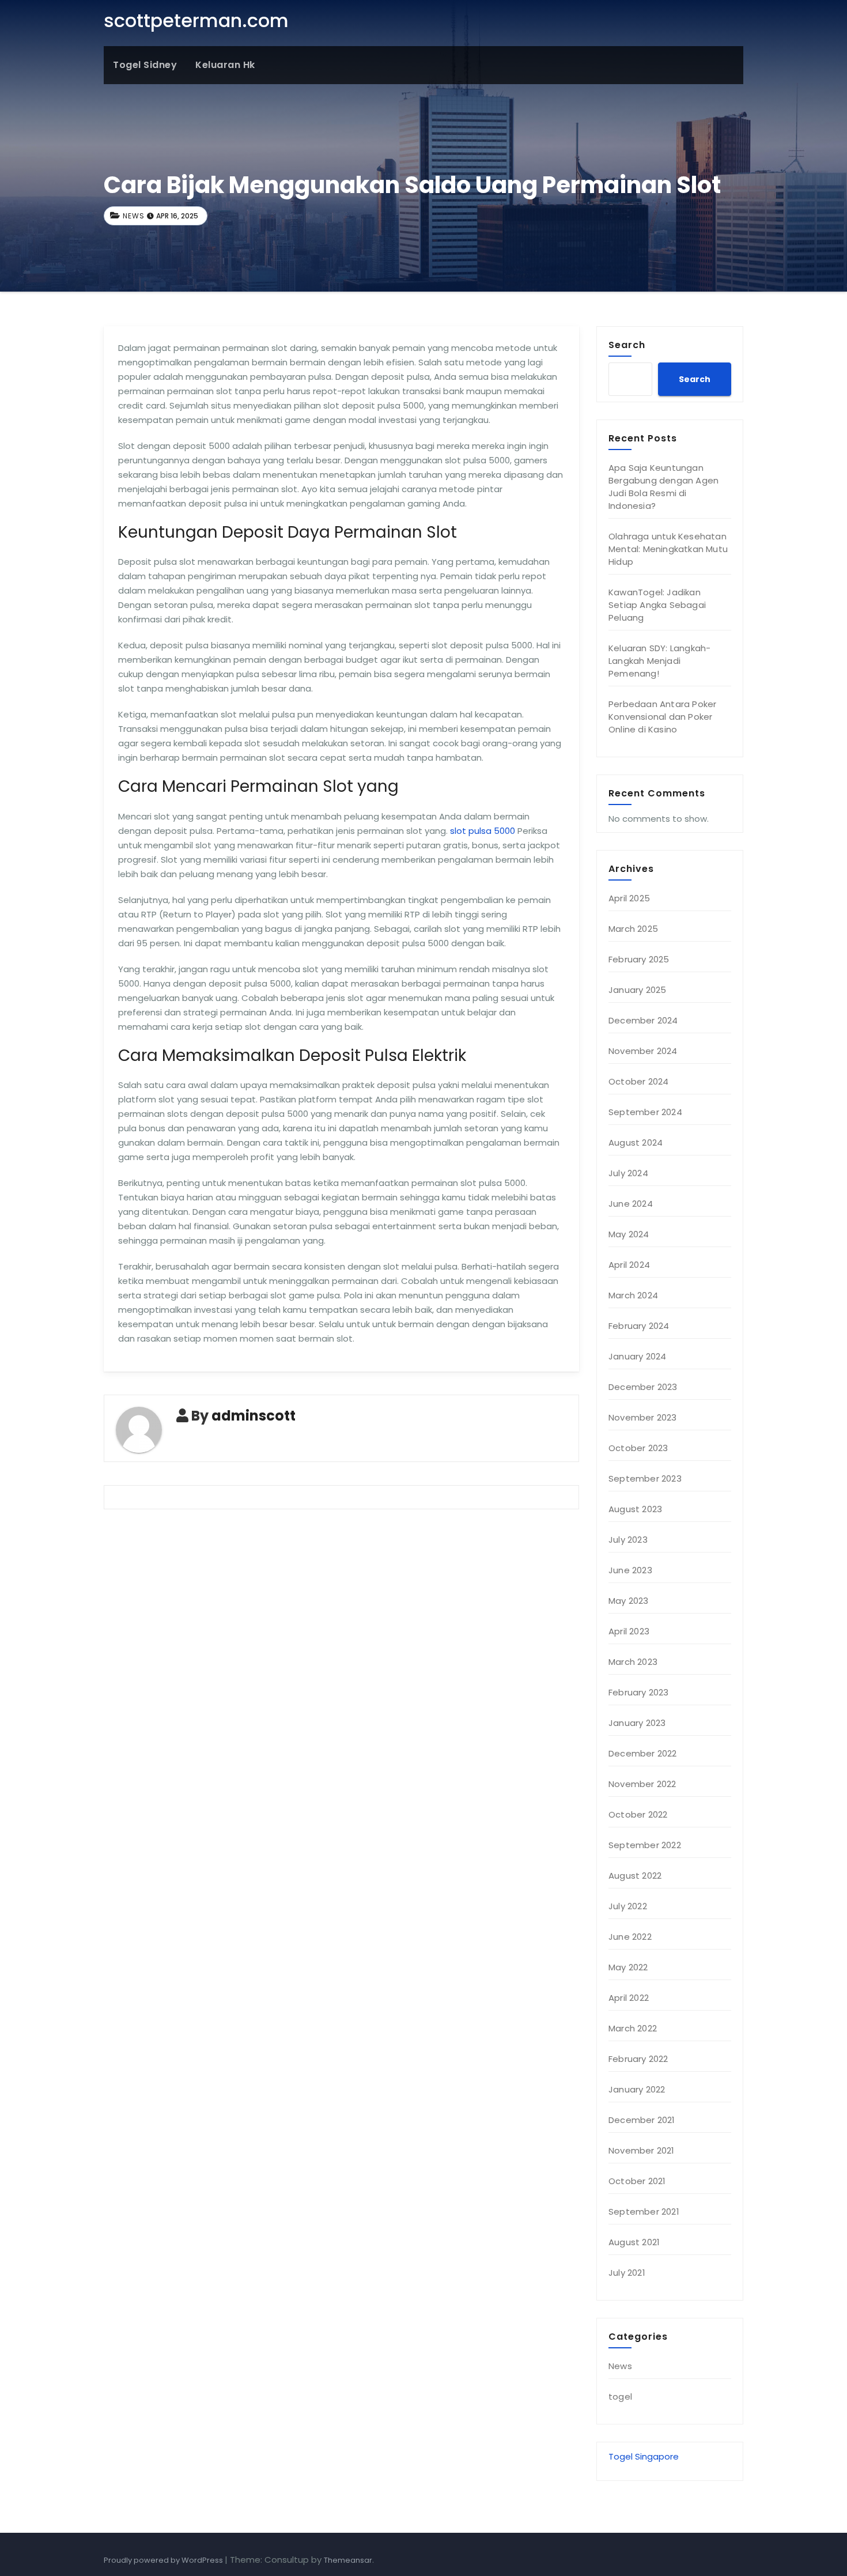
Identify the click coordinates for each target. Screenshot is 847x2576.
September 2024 (645, 1112)
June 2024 (631, 1204)
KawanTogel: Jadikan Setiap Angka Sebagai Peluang (657, 605)
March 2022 (633, 2028)
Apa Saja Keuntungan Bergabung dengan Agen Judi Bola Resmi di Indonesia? (663, 487)
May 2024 (629, 1234)
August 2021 (634, 2242)
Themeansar (348, 2560)
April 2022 (629, 1998)
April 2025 (629, 898)
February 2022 (638, 2059)
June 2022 (630, 1937)
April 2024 (629, 1265)
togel (620, 2396)
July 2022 (628, 1906)
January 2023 (637, 1723)
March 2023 (633, 1662)
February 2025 (639, 959)
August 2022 (635, 1876)
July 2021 (627, 2273)
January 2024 (637, 1356)
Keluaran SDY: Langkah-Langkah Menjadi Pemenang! (659, 661)
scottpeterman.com (196, 20)
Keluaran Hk (225, 65)
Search (627, 345)
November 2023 (643, 1417)
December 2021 (642, 2120)
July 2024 (628, 1173)
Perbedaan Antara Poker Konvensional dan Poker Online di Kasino (662, 717)
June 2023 (630, 1570)
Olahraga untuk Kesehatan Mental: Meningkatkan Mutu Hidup (668, 549)
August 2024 (636, 1142)
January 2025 (637, 990)
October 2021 (637, 2181)
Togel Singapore (644, 2456)
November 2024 (643, 1051)
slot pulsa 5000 (483, 831)
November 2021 (642, 2150)
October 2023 (638, 1448)
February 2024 (639, 1326)
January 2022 (637, 2089)
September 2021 (644, 2211)
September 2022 (645, 1845)
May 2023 (629, 1601)
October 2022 (638, 1814)
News (134, 216)
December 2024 (643, 1020)
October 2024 (638, 1081)
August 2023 (635, 1509)
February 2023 (639, 1692)
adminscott (254, 1416)
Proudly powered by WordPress (164, 2560)
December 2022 (643, 1753)
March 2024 (633, 1295)
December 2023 (643, 1387)
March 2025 (633, 929)
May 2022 (628, 1967)
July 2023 (628, 1540)
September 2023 (645, 1478)
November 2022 (642, 1784)
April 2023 (629, 1631)
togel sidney (145, 65)
